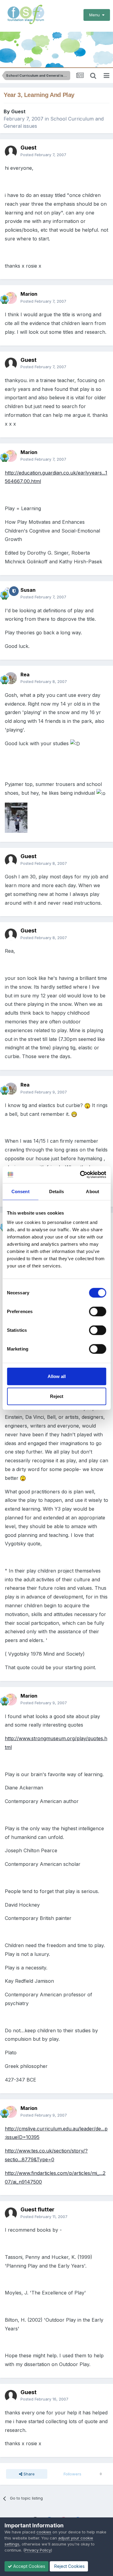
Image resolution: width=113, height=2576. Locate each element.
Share (28, 2474)
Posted (43, 155)
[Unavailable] (16, 817)
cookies (44, 2532)
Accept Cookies (29, 2566)
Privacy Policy (38, 2550)
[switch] (97, 1312)
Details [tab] (56, 1191)
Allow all (57, 1376)
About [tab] (93, 1191)
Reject (57, 1396)
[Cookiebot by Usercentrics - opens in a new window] (80, 1175)
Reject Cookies (69, 2566)
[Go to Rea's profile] (11, 678)
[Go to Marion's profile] (11, 298)
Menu (96, 15)
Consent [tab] (20, 1191)
